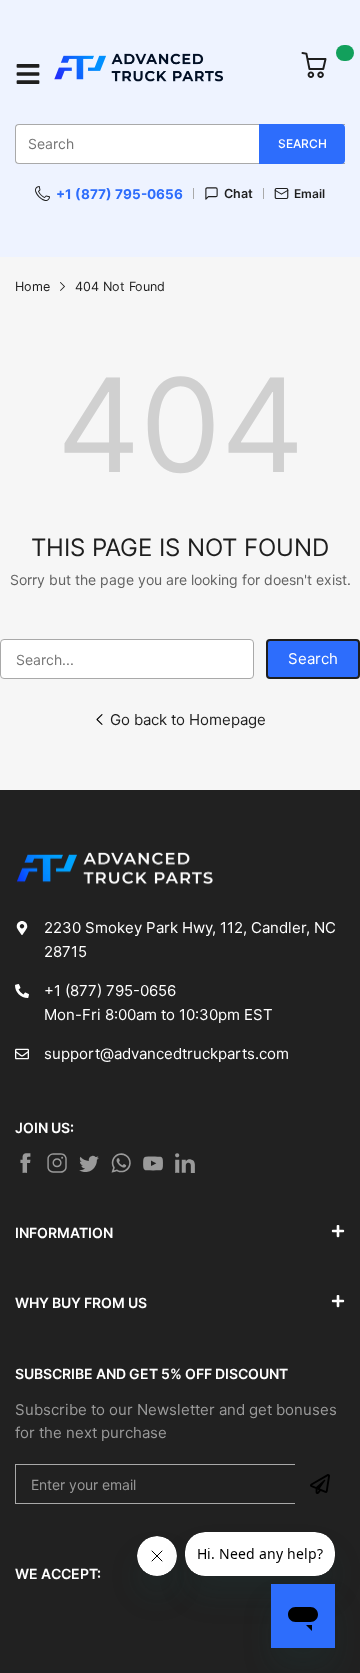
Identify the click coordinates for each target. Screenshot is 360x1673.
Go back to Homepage (188, 719)
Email (309, 193)
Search (313, 658)
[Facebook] (25, 1163)
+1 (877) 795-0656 (119, 194)
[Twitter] (57, 1163)
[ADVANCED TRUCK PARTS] (166, 74)
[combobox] (180, 144)
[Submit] (320, 1484)
